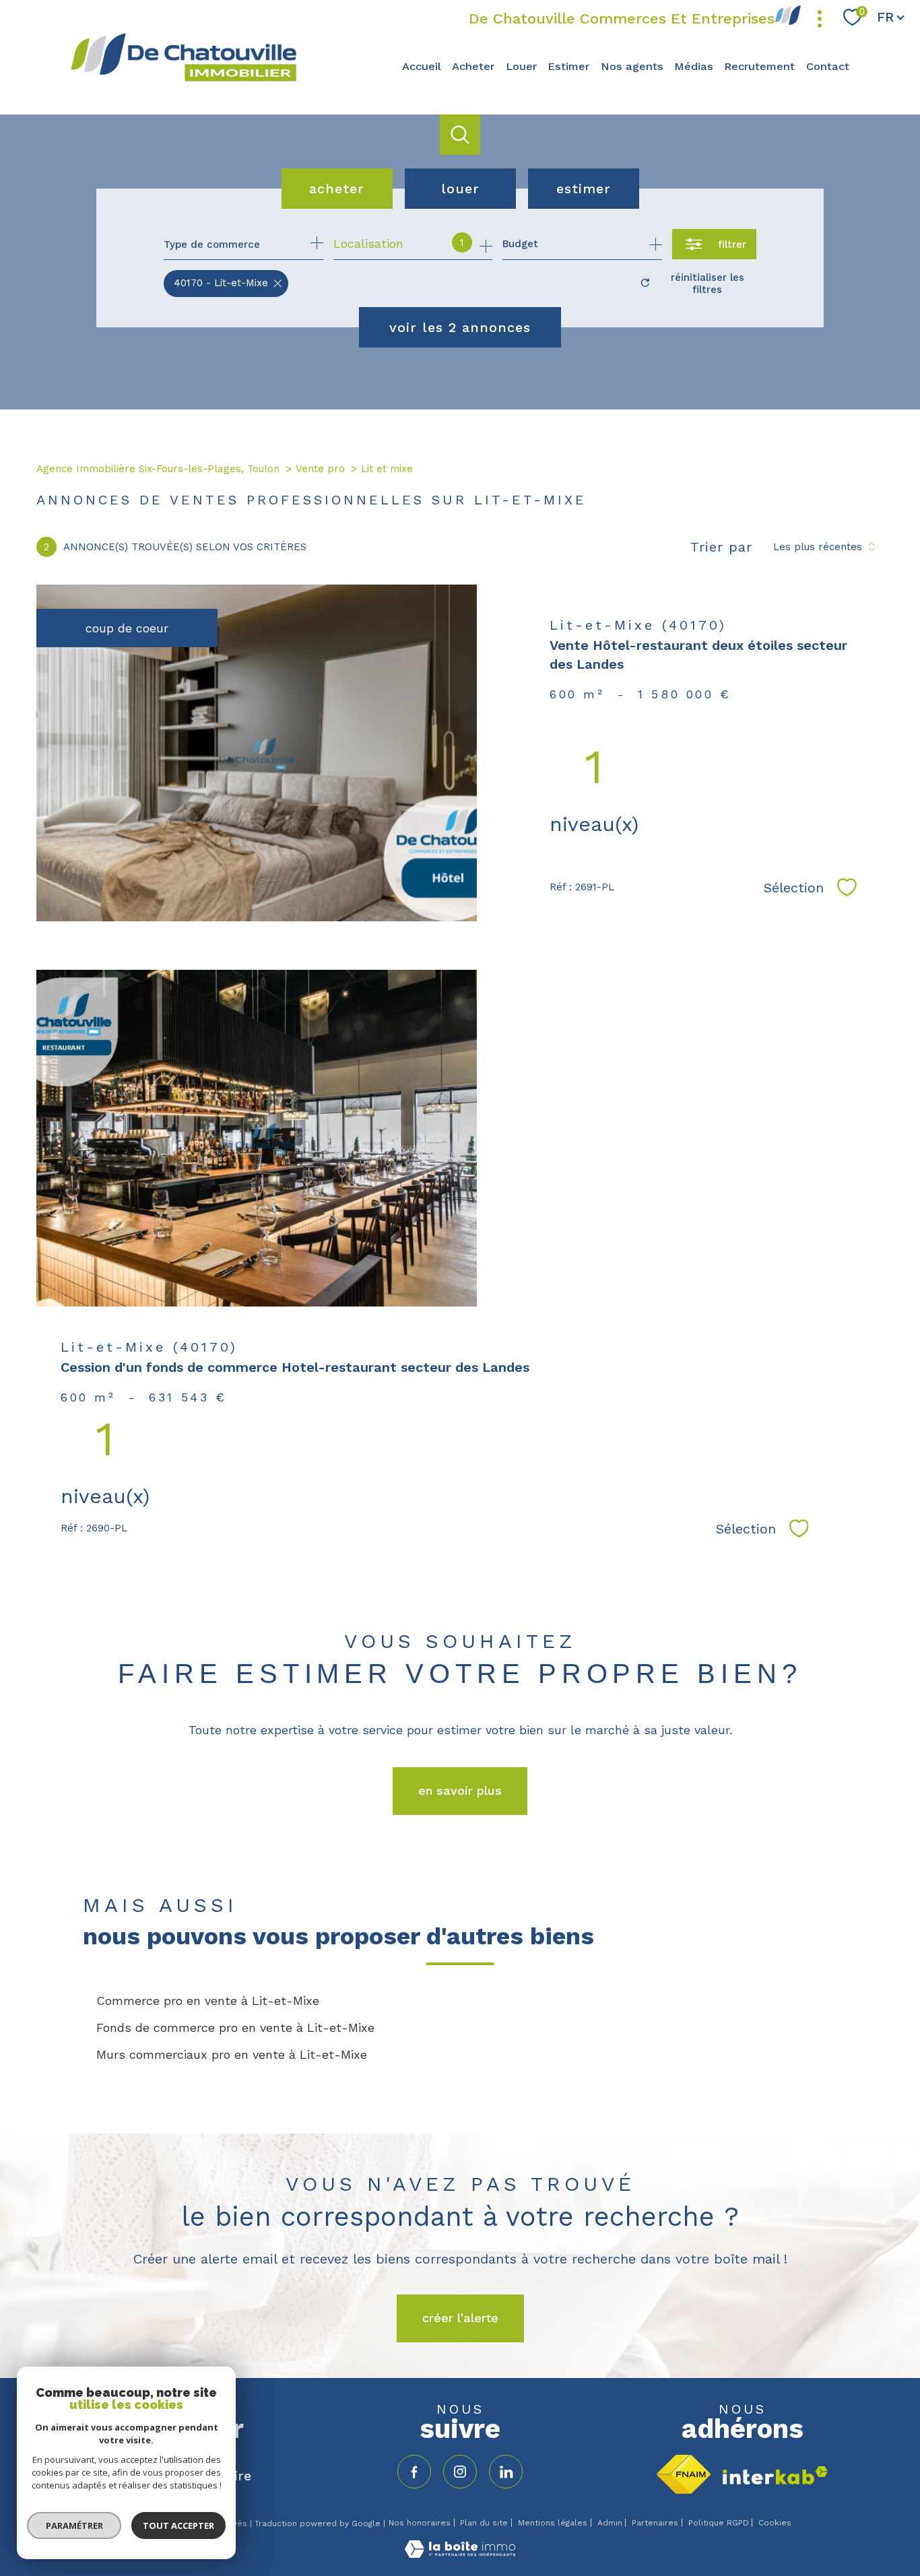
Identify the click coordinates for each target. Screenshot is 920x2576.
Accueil (422, 66)
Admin (610, 2523)
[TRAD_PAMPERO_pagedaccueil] (183, 80)
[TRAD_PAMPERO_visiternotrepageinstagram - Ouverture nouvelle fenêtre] (460, 2472)
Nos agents (632, 66)
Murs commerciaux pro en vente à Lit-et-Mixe (232, 2054)
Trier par (721, 547)
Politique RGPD (719, 2523)
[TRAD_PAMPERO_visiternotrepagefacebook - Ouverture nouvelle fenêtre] (414, 2472)
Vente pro (320, 469)
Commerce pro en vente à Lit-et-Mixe (208, 2001)
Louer (521, 66)
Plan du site (484, 2523)
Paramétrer (74, 2525)
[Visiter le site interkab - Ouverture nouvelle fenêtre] (775, 2475)
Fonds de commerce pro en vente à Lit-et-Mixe (235, 2027)
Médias (694, 66)
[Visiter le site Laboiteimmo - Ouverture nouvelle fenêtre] (460, 2553)
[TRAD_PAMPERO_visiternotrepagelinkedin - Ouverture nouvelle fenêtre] (506, 2472)
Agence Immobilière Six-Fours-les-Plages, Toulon (158, 469)
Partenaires (655, 2523)
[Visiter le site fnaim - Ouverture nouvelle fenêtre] (684, 2474)
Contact (828, 66)
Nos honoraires (420, 2523)
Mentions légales (553, 2523)
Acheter (473, 66)
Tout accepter (178, 2525)
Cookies (775, 2523)
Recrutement (759, 66)
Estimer (568, 66)
